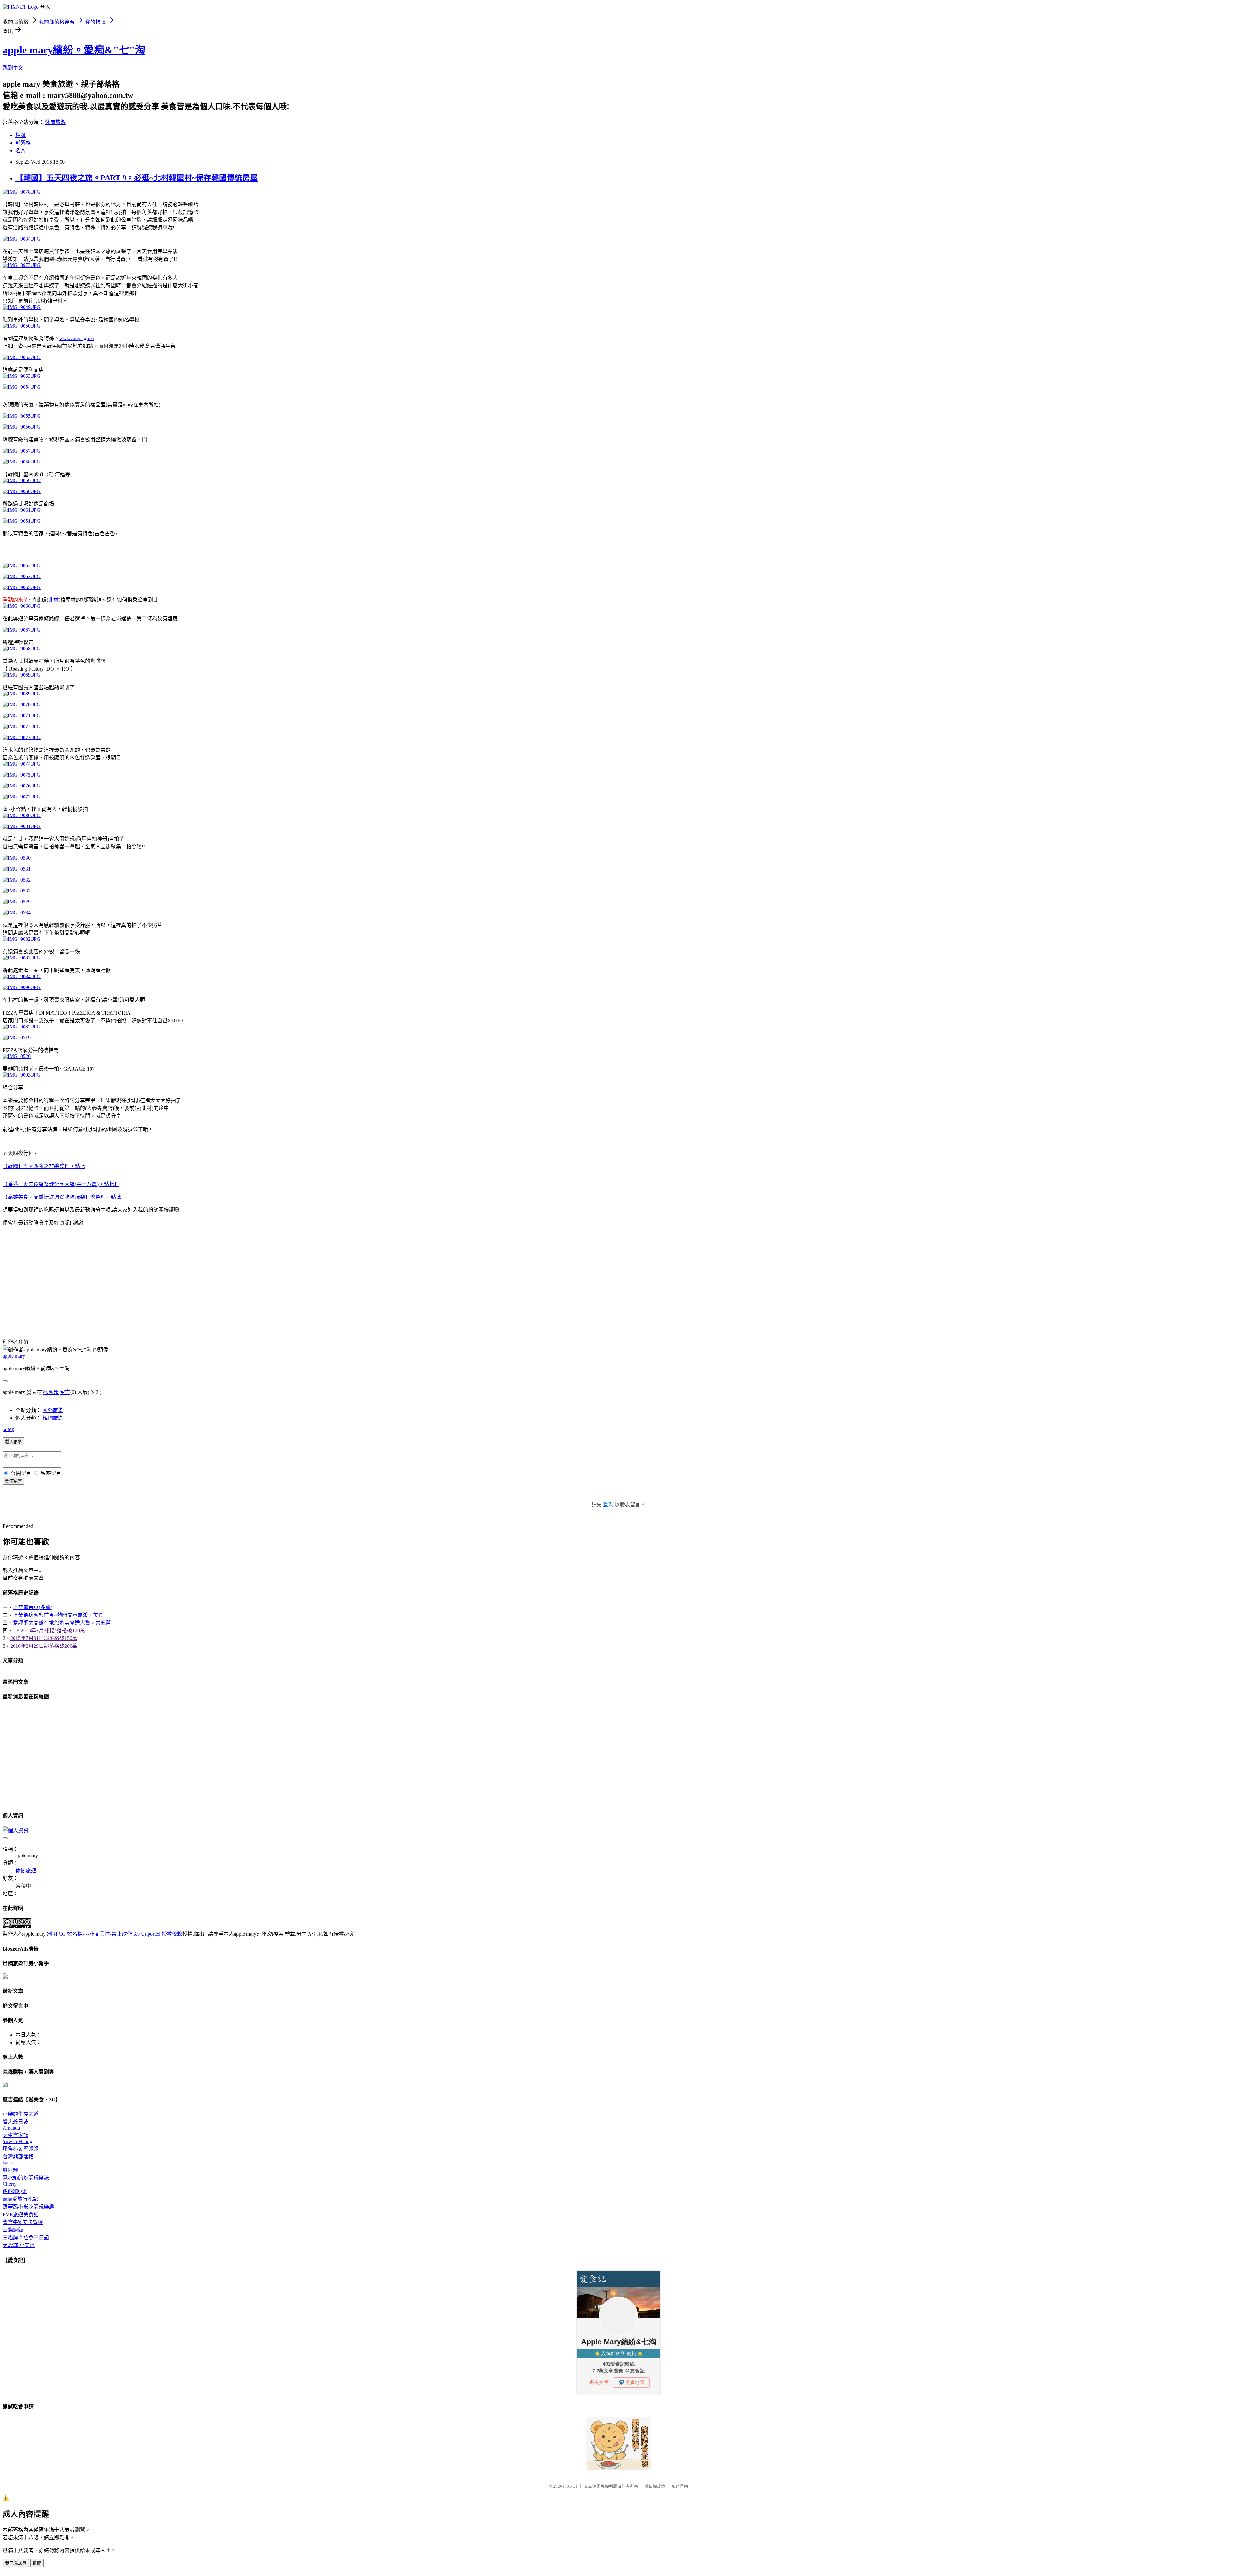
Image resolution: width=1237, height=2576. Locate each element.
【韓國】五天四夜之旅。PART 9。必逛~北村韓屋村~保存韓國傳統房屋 (137, 178)
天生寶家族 (15, 2135)
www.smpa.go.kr (77, 338)
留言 (65, 1392)
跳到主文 (13, 68)
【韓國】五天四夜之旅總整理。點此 (44, 1166)
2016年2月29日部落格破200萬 (44, 1646)
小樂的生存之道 (21, 2114)
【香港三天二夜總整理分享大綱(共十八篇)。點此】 (61, 1184)
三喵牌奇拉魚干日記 (26, 2238)
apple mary (14, 1356)
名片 (21, 151)
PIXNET (570, 2486)
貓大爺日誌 (15, 2122)
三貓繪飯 (13, 2230)
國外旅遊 (53, 1410)
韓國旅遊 (53, 1418)
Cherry (10, 2184)
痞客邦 (51, 1392)
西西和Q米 (15, 2191)
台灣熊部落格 (18, 2156)
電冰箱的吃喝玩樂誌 (26, 2178)
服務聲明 (680, 2486)
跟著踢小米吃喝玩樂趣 (28, 2207)
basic (8, 2163)
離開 (37, 2563)
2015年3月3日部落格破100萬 (53, 1631)
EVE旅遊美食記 (21, 2214)
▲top (8, 1429)
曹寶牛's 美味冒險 (23, 2222)
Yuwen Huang (17, 2141)
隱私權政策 (655, 2486)
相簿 (21, 135)
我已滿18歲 (16, 2563)
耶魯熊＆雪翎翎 (21, 2149)
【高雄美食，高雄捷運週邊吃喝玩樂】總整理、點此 (62, 1197)
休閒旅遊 (55, 122)
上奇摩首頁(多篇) (33, 1607)
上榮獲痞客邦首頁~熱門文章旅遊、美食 (58, 1615)
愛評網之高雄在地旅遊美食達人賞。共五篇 (62, 1623)
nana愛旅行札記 (20, 2199)
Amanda (11, 2128)
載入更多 (14, 1442)
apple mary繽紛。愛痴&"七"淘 (74, 50)
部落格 (23, 143)
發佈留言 (14, 1481)
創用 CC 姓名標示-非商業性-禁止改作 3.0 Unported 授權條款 (115, 1934)
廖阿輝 (10, 2170)
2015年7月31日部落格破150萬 (44, 1638)
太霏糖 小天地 (19, 2245)
